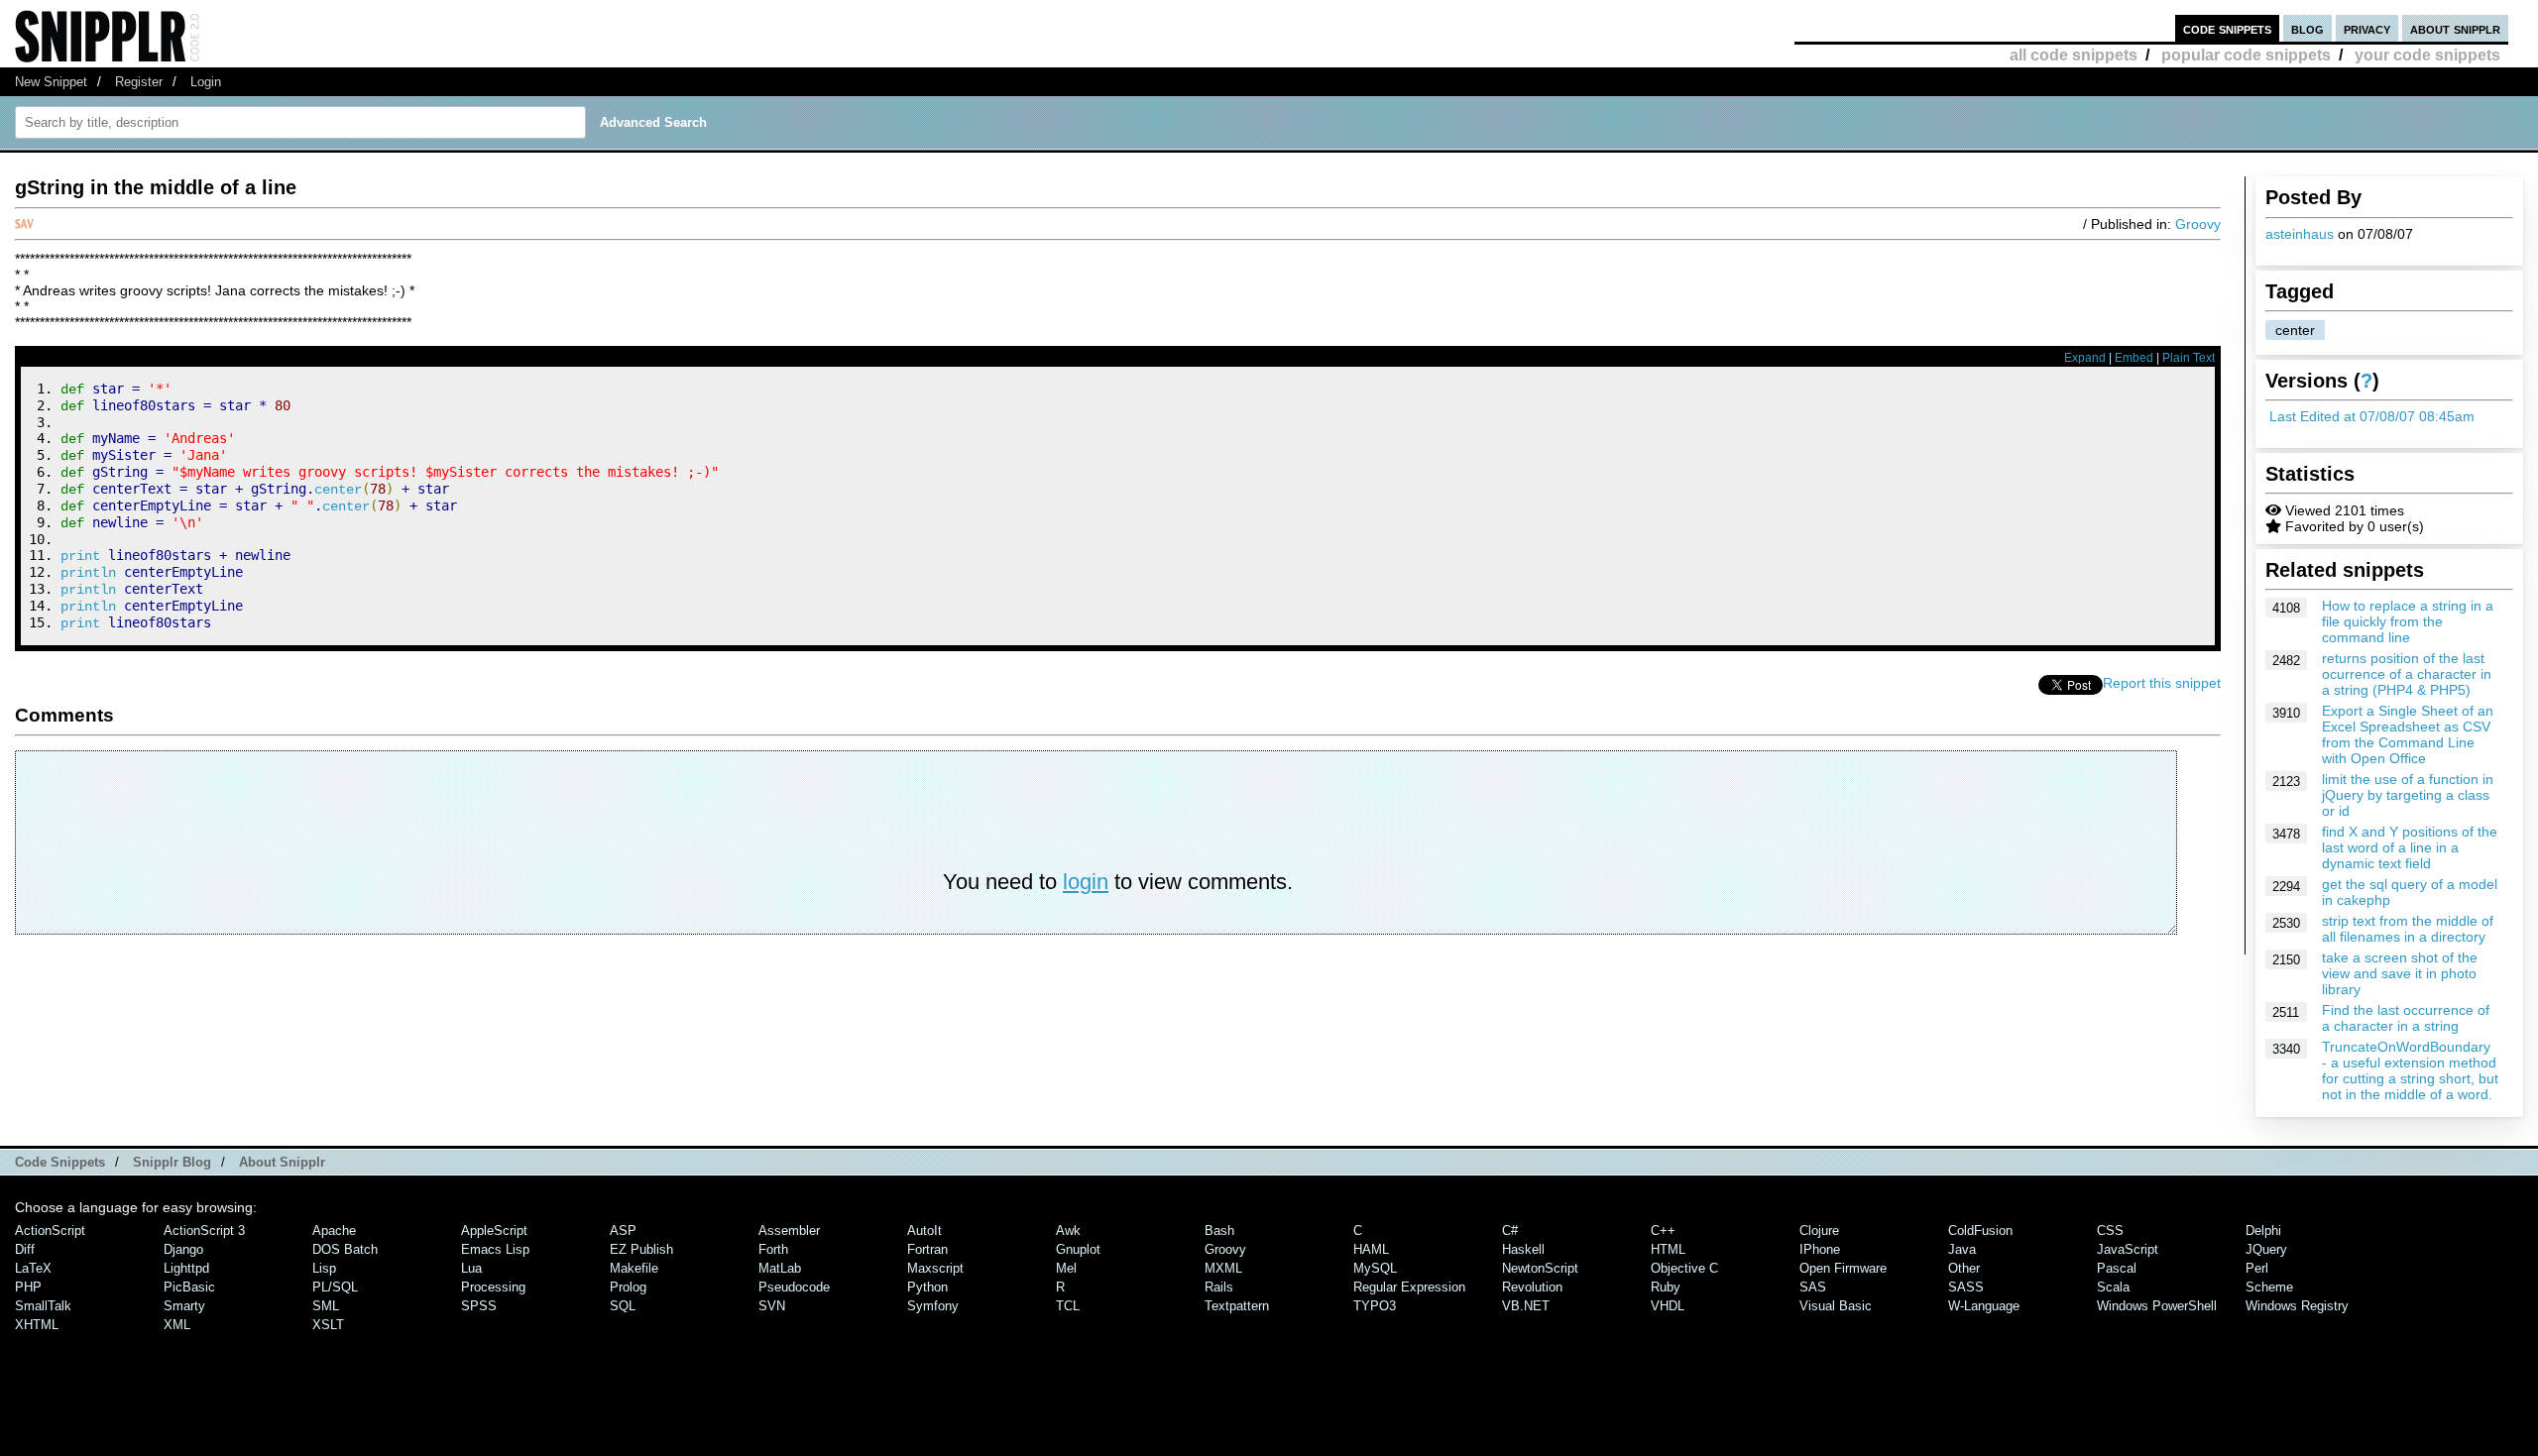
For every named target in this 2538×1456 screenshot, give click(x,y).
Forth (773, 1249)
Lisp (324, 1268)
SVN (772, 1306)
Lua (471, 1268)
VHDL (1668, 1306)
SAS (1813, 1287)
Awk (1068, 1231)
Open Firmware (1843, 1268)
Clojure (1819, 1231)
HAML (1371, 1249)
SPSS (479, 1306)
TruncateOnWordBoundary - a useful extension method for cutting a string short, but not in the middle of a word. (2410, 1070)
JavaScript (2128, 1249)
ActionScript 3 (204, 1231)
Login (206, 82)
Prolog (628, 1287)
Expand (2085, 358)
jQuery (2266, 1249)
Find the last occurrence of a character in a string (2406, 1018)
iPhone (1820, 1249)
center (2295, 330)
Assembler (789, 1231)
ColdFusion (1980, 1231)
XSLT (328, 1325)
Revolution (1532, 1287)
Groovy (2198, 224)
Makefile (634, 1268)
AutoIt (924, 1231)
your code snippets (2427, 55)
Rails (1219, 1287)
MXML (1223, 1268)
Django (183, 1249)
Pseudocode (794, 1287)
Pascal (2117, 1268)
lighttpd (186, 1268)
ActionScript (50, 1231)
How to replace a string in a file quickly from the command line (2408, 621)
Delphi (2263, 1231)
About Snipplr (282, 1162)
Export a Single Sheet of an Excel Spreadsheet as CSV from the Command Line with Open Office (2408, 734)
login (1086, 882)
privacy (2367, 28)
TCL (1068, 1306)
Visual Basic (1836, 1306)
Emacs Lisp (495, 1249)
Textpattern (1237, 1306)
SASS (1966, 1287)
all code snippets (2074, 55)
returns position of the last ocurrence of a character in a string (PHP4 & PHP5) (2407, 674)
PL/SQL (335, 1287)
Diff (25, 1249)
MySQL (1375, 1268)
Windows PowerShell (2157, 1306)
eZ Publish (641, 1249)
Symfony (933, 1306)
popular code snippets (2246, 55)
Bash (1219, 1231)
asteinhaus (2300, 234)
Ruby (1666, 1287)
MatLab (780, 1268)
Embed (2134, 358)
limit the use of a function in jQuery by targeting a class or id (2408, 795)
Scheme (2269, 1287)
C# (1510, 1231)
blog (2307, 28)
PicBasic (189, 1287)
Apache (334, 1231)
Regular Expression (1409, 1287)
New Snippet (51, 82)
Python (927, 1287)
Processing (493, 1287)
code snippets (2227, 28)
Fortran (927, 1249)
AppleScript (494, 1231)
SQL (623, 1306)
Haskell (1523, 1249)
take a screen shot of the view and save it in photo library (2400, 973)
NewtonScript (1540, 1268)
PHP (28, 1287)
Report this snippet (2162, 683)
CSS (2110, 1231)
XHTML (37, 1325)
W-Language (1984, 1306)
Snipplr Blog (172, 1162)
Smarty (184, 1306)
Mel (1066, 1268)
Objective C (1684, 1268)
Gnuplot (1078, 1249)
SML (326, 1306)
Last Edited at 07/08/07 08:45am (2372, 416)
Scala (2113, 1287)
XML (177, 1325)
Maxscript (935, 1268)
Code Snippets (60, 1162)
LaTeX (33, 1268)
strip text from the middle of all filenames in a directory (2408, 929)
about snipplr (2455, 28)
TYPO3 (1375, 1306)
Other (1964, 1268)
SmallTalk (43, 1306)
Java (1962, 1249)
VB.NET (1526, 1306)
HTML (1668, 1249)
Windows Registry (2297, 1306)
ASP (623, 1231)
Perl (2257, 1268)
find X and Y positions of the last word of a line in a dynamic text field (2410, 847)
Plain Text (2189, 358)
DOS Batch (345, 1249)
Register (139, 82)
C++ (1663, 1231)
